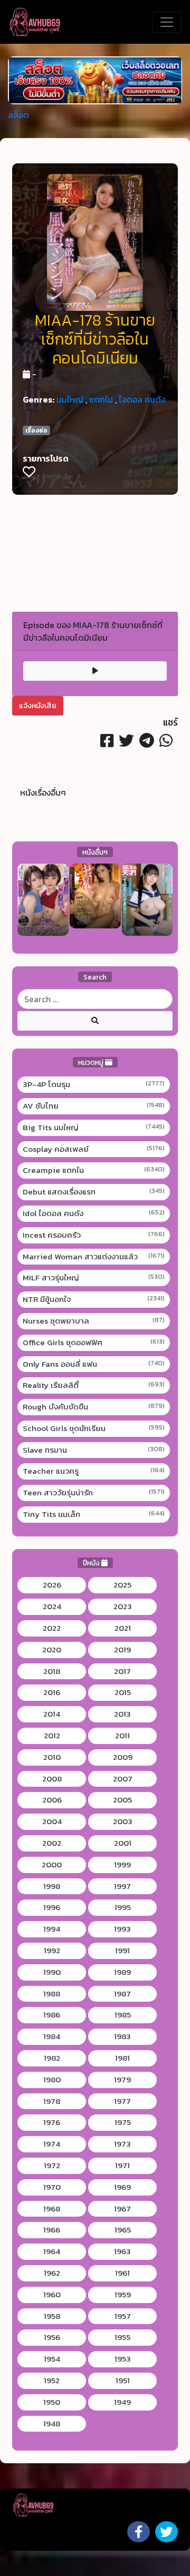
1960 (52, 2295)
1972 (52, 2166)
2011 (122, 1736)
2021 (123, 1628)
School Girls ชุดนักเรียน (94, 1428)
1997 (122, 1886)
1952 (52, 2381)
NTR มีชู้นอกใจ (94, 1299)
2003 (123, 1821)
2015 (123, 1692)
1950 (52, 2402)
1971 (122, 2166)
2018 (52, 1671)
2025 (122, 1585)
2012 (52, 1736)
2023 (123, 1607)
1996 (52, 1907)
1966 (52, 2230)
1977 (122, 2101)
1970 (52, 2187)
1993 (122, 1929)
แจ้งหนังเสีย (38, 706)
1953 (123, 2359)
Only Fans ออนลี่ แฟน (94, 1364)
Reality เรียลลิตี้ (94, 1385)
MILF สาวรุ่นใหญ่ (94, 1278)
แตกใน (101, 399)
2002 (52, 1843)
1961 (122, 2273)
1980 (52, 2080)
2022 (52, 1628)
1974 (52, 2144)
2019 (122, 1650)
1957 (123, 2316)
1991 (122, 1951)
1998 (52, 1886)
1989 (122, 1972)
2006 (52, 1800)
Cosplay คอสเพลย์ (94, 1149)
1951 (123, 2381)
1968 (52, 2209)
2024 (52, 1607)
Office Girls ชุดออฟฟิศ (94, 1343)
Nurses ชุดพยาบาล (94, 1321)
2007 (123, 1779)
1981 (122, 2058)
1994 (52, 1929)
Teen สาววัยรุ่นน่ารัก (94, 1493)
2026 (52, 1585)
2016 (52, 1692)
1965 (123, 2230)
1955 (122, 2337)
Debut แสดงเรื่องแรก (94, 1192)
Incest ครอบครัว (94, 1235)
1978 (52, 2101)
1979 (122, 2080)
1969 (122, 2187)
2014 (52, 1714)
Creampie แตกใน (94, 1170)
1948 (52, 2424)
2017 (122, 1671)
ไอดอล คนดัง (142, 399)
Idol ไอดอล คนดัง (94, 1213)
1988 (52, 1994)
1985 (123, 2015)
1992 (52, 1951)
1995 (123, 1907)
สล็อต (18, 115)
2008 (52, 1779)
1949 (122, 2402)
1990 (52, 1972)
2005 (122, 1800)
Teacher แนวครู (94, 1471)
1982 (52, 2058)
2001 (123, 1843)
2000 (52, 1865)
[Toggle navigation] (167, 22)
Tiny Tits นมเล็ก (94, 1514)
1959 (123, 2295)
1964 (52, 2251)
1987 (122, 1994)
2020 (52, 1650)
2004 (52, 1821)
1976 (52, 2122)
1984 (52, 2036)
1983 (122, 2036)
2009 (123, 1757)
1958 (52, 2316)
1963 (122, 2251)
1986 (52, 2015)
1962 (52, 2273)
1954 (52, 2359)
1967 (122, 2209)
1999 (122, 1865)
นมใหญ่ (70, 399)
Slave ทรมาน (94, 1450)
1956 (52, 2337)
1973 (122, 2144)
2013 (122, 1714)
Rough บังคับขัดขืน (94, 1407)
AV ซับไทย (94, 1106)
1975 (123, 2122)
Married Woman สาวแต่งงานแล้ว (94, 1257)
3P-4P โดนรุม (94, 1084)
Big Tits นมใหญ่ (94, 1128)
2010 (52, 1757)
